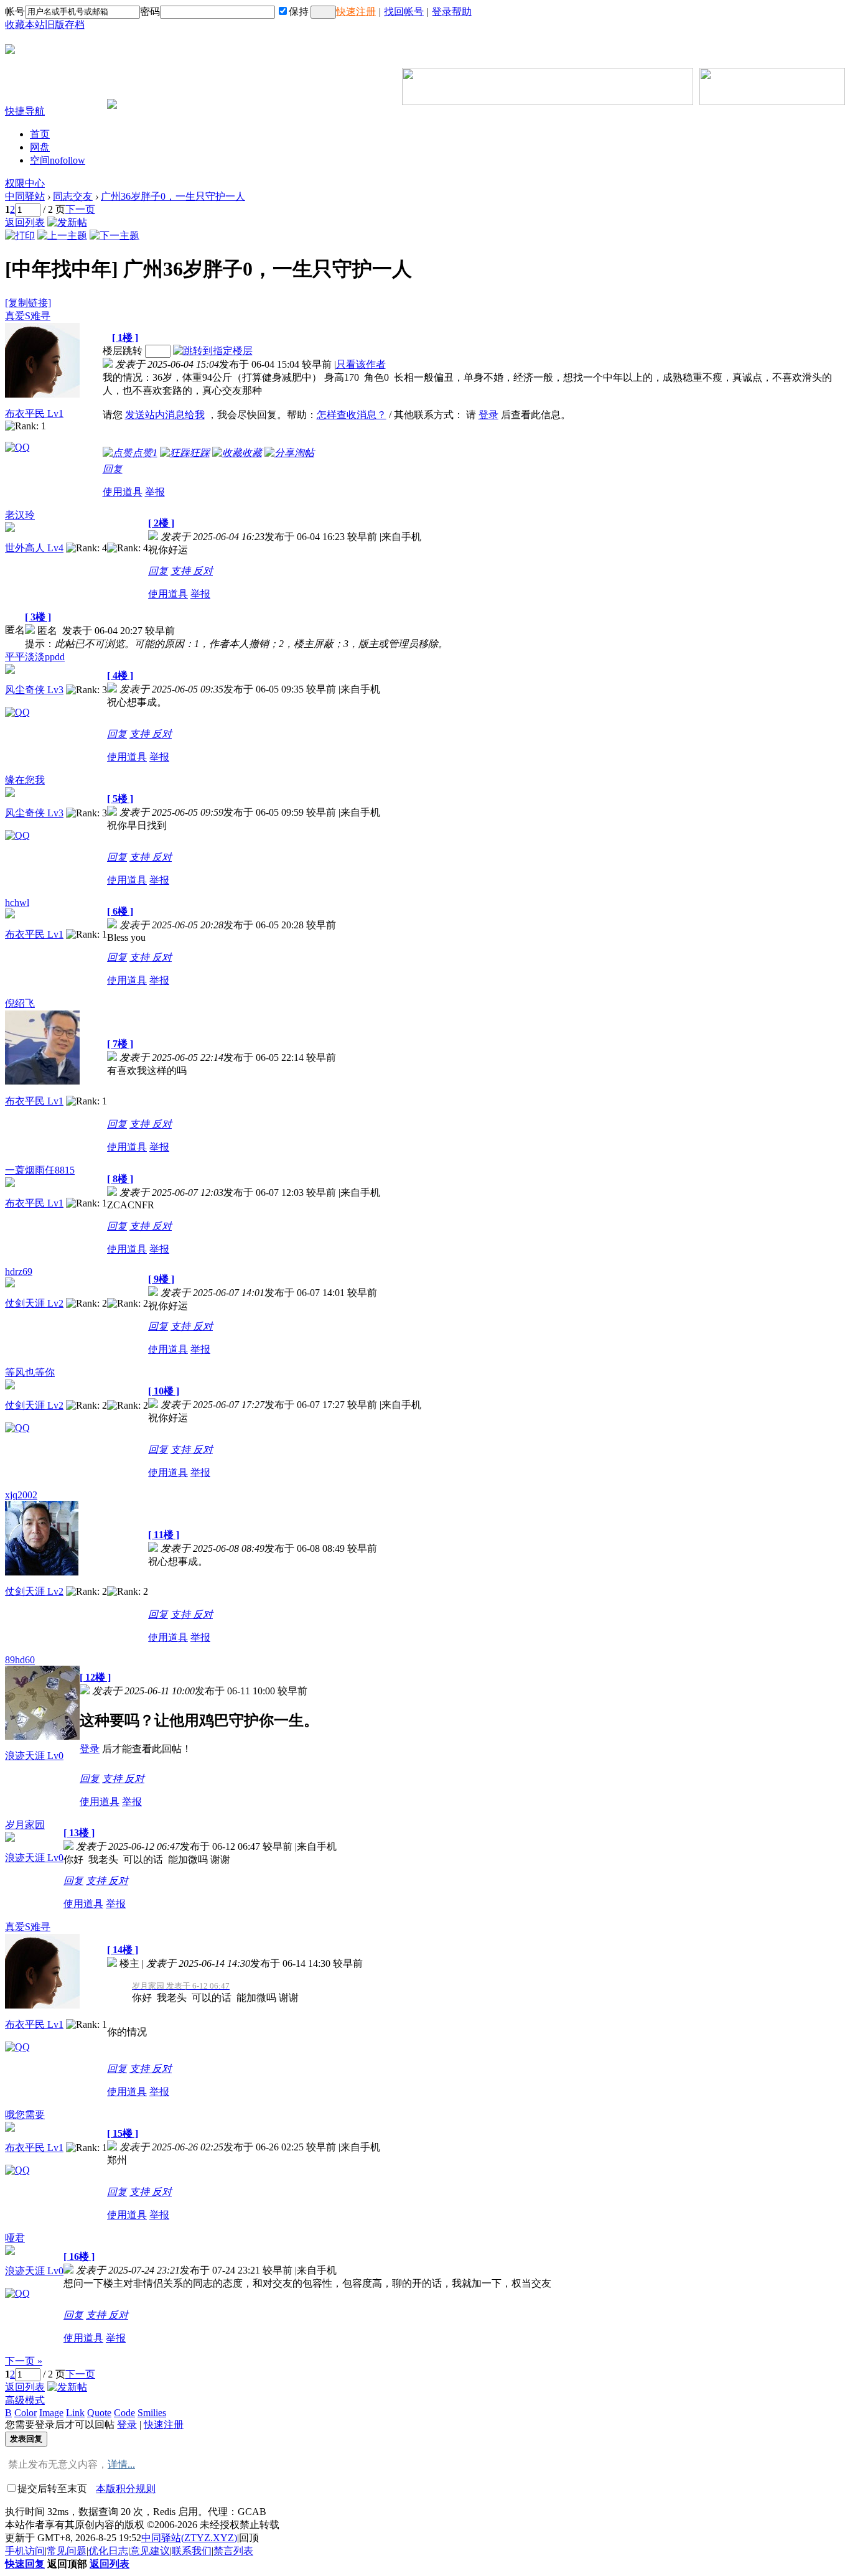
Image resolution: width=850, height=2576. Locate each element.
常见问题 (67, 2551)
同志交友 (73, 196)
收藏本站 (25, 25)
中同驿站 (25, 196)
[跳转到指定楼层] (213, 351)
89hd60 (20, 1660)
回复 (113, 469)
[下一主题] (114, 236)
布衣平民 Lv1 (34, 413)
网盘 (40, 147)
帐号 (15, 12)
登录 (488, 415)
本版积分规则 (126, 2489)
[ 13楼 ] (79, 1833)
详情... (121, 2464)
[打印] (20, 236)
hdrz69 (19, 1272)
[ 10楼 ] (164, 1391)
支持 (182, 571)
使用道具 (123, 492)
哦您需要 (25, 2115)
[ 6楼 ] (120, 911)
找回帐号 (404, 12)
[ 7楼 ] (120, 1044)
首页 (40, 134)
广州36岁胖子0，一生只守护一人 (173, 196)
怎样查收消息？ (352, 415)
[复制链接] (28, 303)
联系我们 (192, 2551)
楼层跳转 (123, 351)
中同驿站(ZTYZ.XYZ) (189, 2538)
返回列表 (25, 222)
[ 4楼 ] (120, 675)
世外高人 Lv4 (34, 548)
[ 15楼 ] (123, 2133)
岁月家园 (25, 1825)
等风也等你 (30, 1372)
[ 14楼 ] (123, 1950)
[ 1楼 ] (125, 338)
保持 (299, 12)
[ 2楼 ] (161, 523)
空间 (58, 160)
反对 (203, 571)
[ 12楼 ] (95, 1677)
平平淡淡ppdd (35, 657)
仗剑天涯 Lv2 (34, 1303)
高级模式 (25, 2400)
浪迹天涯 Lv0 (34, 1756)
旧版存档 (65, 25)
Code (124, 2413)
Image (51, 2413)
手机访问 (25, 2551)
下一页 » (24, 2361)
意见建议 (150, 2551)
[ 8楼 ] (120, 1179)
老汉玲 (20, 515)
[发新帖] (67, 222)
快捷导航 (25, 111)
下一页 (80, 209)
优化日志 (108, 2551)
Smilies (152, 2413)
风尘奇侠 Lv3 (34, 690)
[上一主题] (62, 236)
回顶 (249, 2538)
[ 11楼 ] (164, 1535)
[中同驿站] (10, 49)
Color (26, 2413)
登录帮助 (452, 12)
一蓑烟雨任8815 (40, 1170)
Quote (99, 2413)
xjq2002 (21, 1495)
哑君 (15, 2238)
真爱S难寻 (28, 316)
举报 (155, 492)
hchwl (17, 903)
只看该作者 (361, 364)
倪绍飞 (20, 1003)
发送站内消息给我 (165, 415)
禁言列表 (233, 2551)
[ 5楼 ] (120, 799)
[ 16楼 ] (79, 2256)
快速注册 (356, 12)
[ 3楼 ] (38, 617)
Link (75, 2413)
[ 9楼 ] (161, 1279)
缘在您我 (25, 780)
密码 (150, 12)
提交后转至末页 (52, 2489)
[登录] (323, 12)
